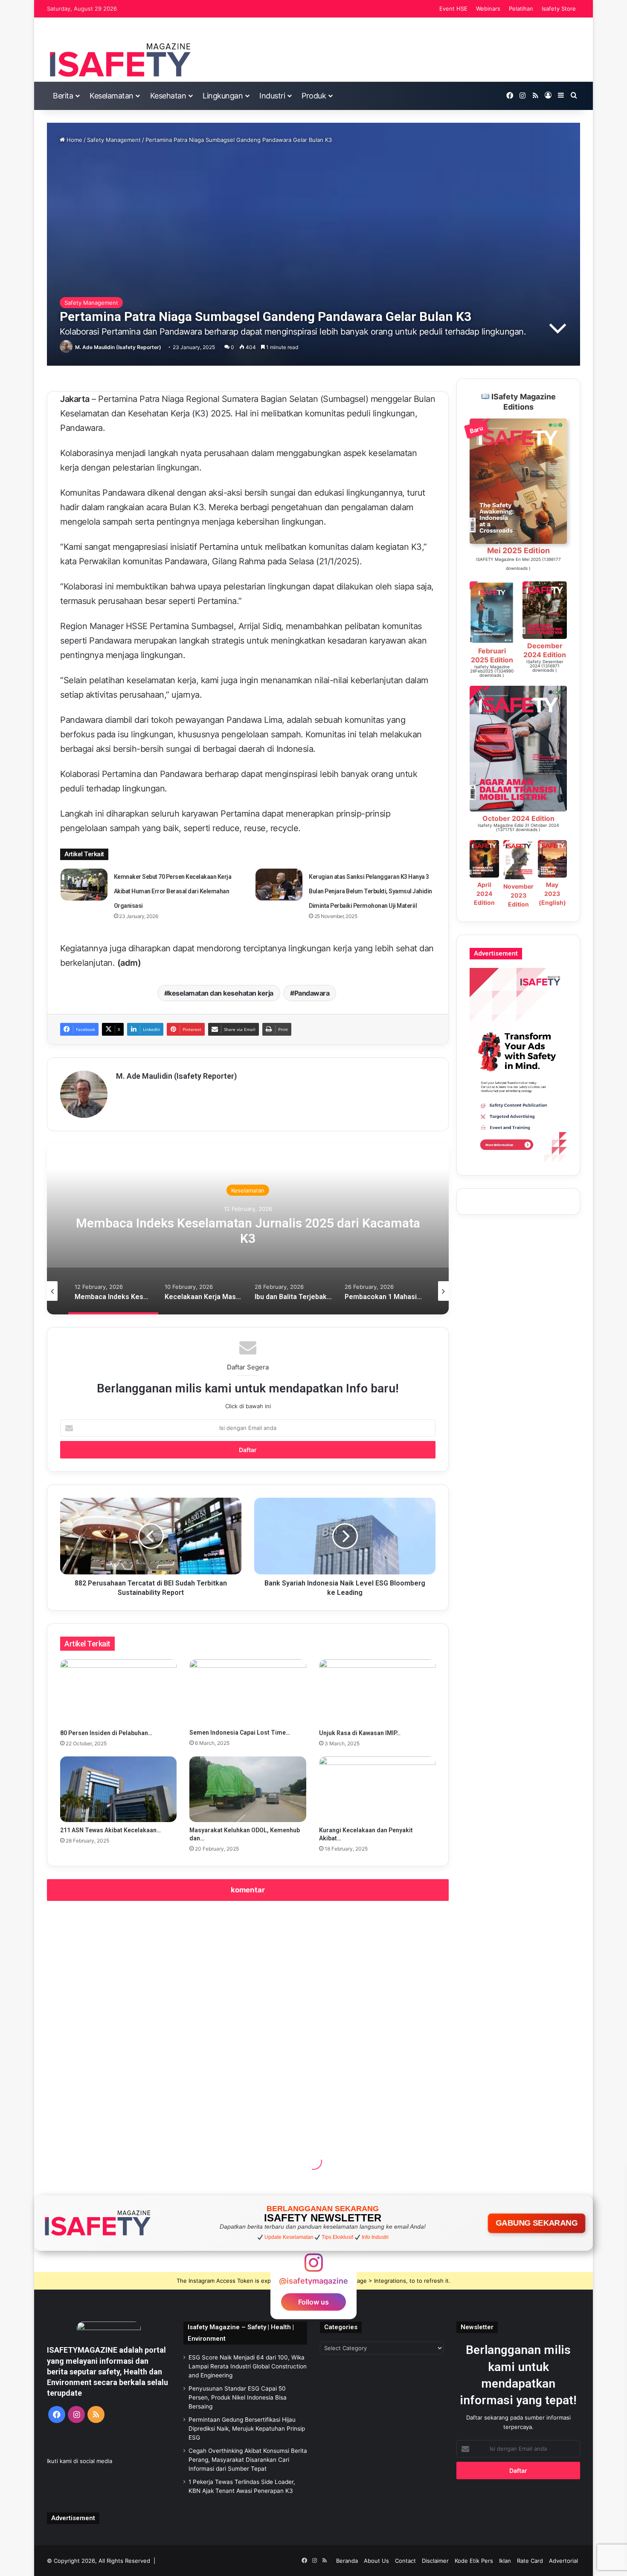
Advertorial (563, 2561)
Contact (405, 2561)
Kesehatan (168, 96)
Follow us (313, 2302)
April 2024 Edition (484, 894)
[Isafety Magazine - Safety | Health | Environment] (119, 60)
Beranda (347, 2561)
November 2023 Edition (518, 895)
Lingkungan (223, 96)
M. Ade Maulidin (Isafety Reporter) (118, 347)
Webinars (488, 9)
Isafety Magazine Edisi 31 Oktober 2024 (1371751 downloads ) (518, 827)
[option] (248, 1229)
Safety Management (114, 140)
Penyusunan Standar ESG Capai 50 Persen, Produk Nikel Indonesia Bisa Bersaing (238, 2397)
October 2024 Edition (518, 818)
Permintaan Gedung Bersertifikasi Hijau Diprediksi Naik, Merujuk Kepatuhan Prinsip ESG (247, 2429)
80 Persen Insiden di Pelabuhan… (106, 1733)
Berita (63, 96)
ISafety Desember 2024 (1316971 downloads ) (545, 666)
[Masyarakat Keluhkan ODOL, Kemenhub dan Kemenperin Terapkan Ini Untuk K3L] (248, 1789)
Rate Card (530, 2561)
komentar (248, 1890)
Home (74, 140)
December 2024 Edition (545, 650)
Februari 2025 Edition (492, 655)
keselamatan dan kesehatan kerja (221, 993)
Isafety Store (559, 9)
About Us (376, 2561)
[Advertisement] (248, 2014)
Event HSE (453, 9)
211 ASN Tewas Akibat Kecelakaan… (110, 1830)
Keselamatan (112, 96)
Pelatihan (521, 9)
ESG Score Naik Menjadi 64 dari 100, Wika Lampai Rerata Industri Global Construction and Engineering (248, 2366)
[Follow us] (313, 2267)
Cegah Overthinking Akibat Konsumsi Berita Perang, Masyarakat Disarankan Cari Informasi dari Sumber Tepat (248, 2460)
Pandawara (312, 993)
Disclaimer (435, 2561)
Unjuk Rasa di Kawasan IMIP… (360, 1733)
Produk (314, 96)
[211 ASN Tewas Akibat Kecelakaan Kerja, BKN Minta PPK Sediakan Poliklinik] (118, 1789)
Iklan (505, 2561)
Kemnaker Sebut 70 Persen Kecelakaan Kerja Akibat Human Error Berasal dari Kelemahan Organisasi (173, 891)
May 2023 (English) (552, 894)
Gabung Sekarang (536, 2223)
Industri (272, 96)
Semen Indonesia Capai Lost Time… (240, 1733)
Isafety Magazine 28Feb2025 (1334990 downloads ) (492, 671)
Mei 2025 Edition (518, 550)
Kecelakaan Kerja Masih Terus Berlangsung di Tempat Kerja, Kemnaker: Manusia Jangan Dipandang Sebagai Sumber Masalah (248, 1238)
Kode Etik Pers (474, 2561)
